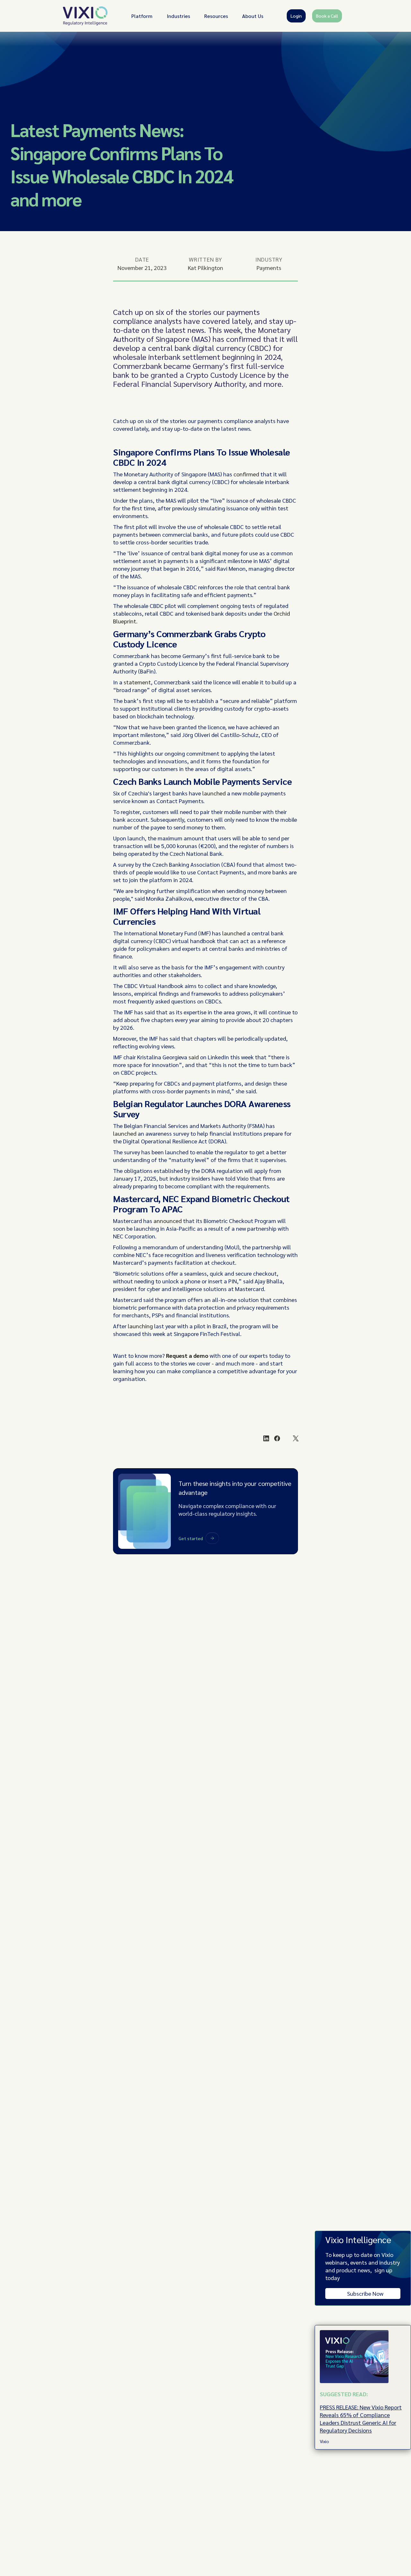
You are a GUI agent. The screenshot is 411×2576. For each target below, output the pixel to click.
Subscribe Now (365, 2293)
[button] (142, 16)
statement (137, 682)
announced (168, 1221)
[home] (85, 16)
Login (296, 16)
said (194, 1057)
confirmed (246, 474)
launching (140, 1326)
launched (214, 793)
